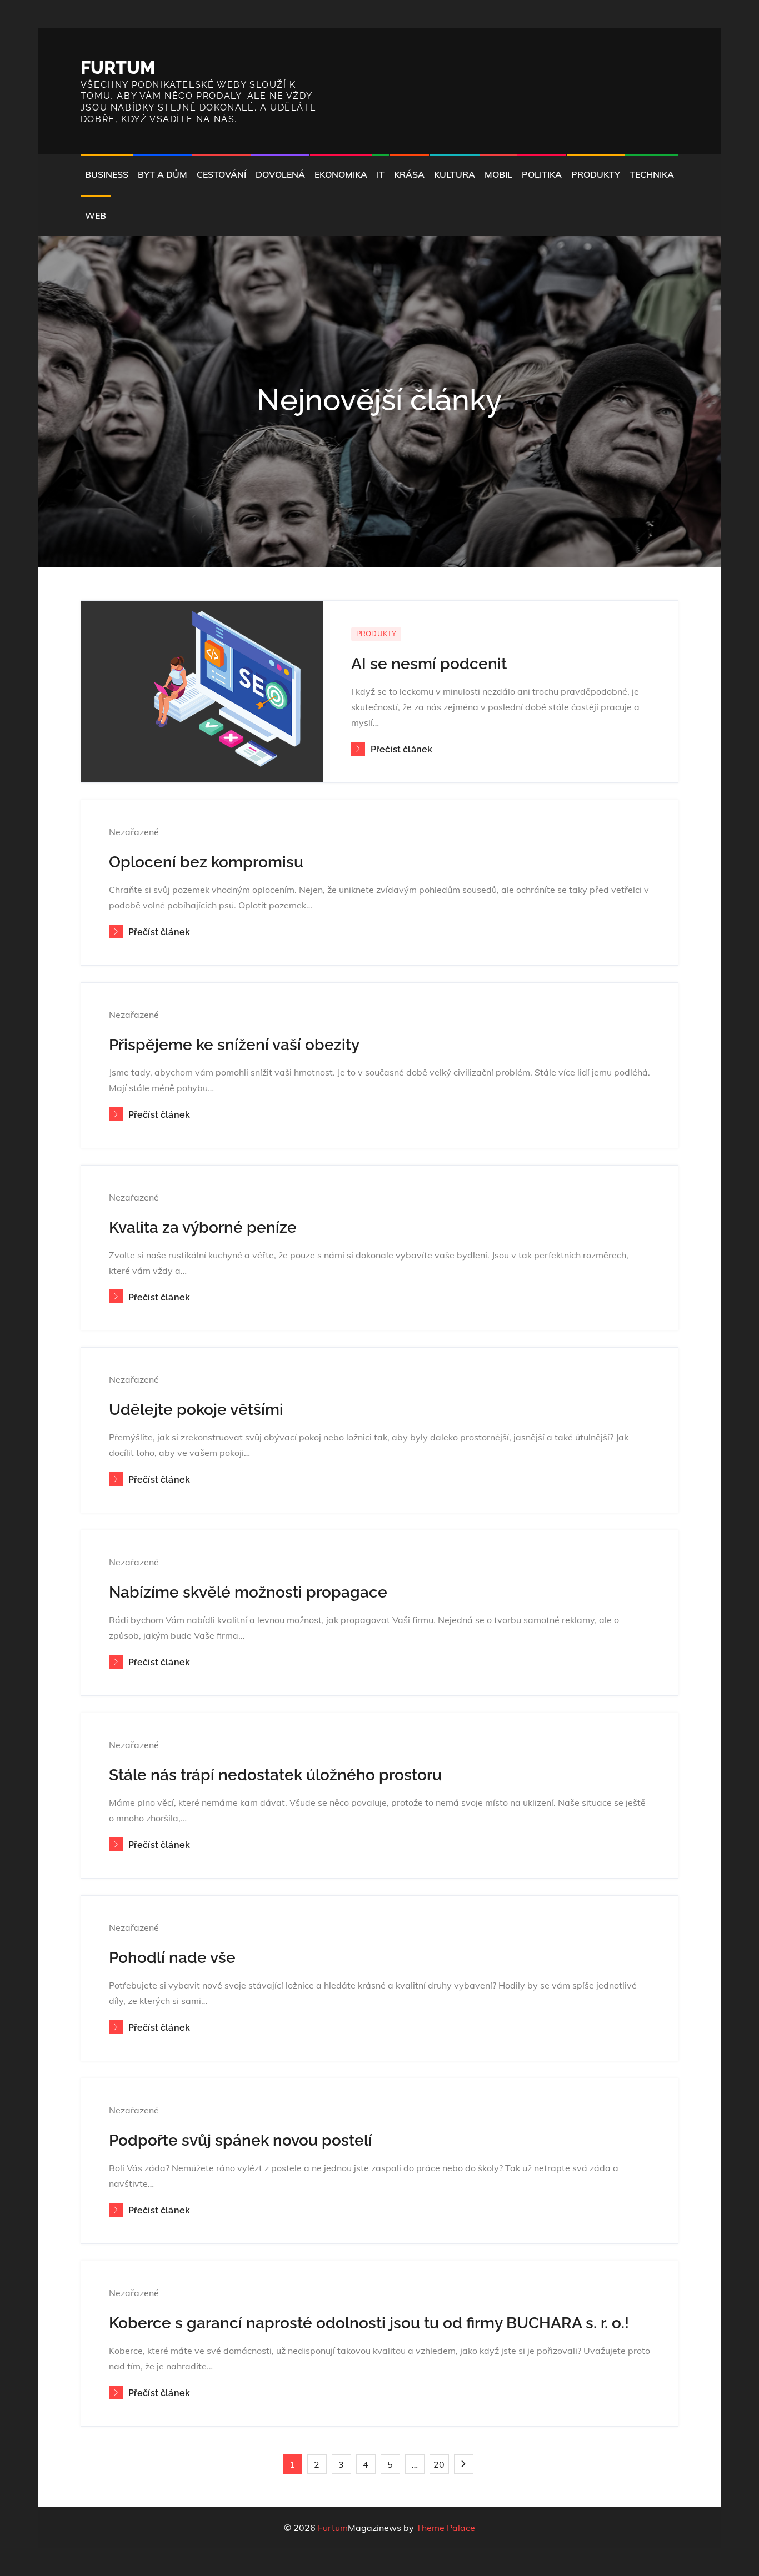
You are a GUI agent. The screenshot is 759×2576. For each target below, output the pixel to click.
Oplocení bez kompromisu (206, 862)
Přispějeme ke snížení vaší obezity (234, 1045)
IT (381, 174)
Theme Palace (446, 2528)
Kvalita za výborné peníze (203, 1227)
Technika (652, 174)
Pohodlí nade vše (172, 1958)
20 (439, 2464)
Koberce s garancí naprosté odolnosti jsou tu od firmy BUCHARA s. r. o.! (369, 2323)
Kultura (455, 174)
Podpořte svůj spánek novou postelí (241, 2140)
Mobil (498, 174)
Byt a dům (163, 174)
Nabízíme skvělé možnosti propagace (248, 1592)
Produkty (596, 174)
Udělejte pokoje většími (196, 1410)
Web (96, 215)
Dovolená (280, 174)
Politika (542, 174)
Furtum (118, 67)
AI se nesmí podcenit (429, 664)
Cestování (221, 174)
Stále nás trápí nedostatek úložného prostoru (275, 1775)
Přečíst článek (401, 749)
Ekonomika (341, 174)
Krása (409, 174)
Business (107, 174)
